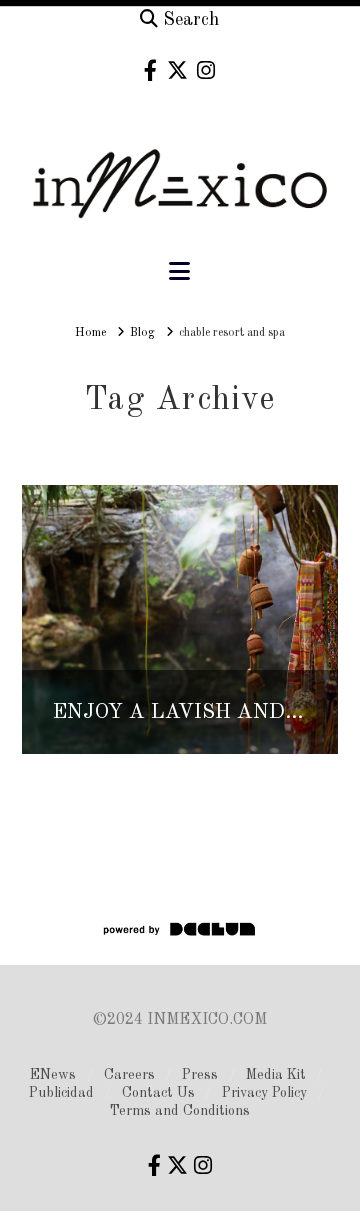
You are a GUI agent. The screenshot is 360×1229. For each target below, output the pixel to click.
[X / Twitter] (177, 70)
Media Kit (276, 1075)
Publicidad (61, 1093)
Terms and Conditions (180, 1111)
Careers (129, 1075)
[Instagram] (206, 70)
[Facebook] (150, 70)
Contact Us (158, 1093)
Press (200, 1075)
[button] (179, 272)
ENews (53, 1075)
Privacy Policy (264, 1093)
